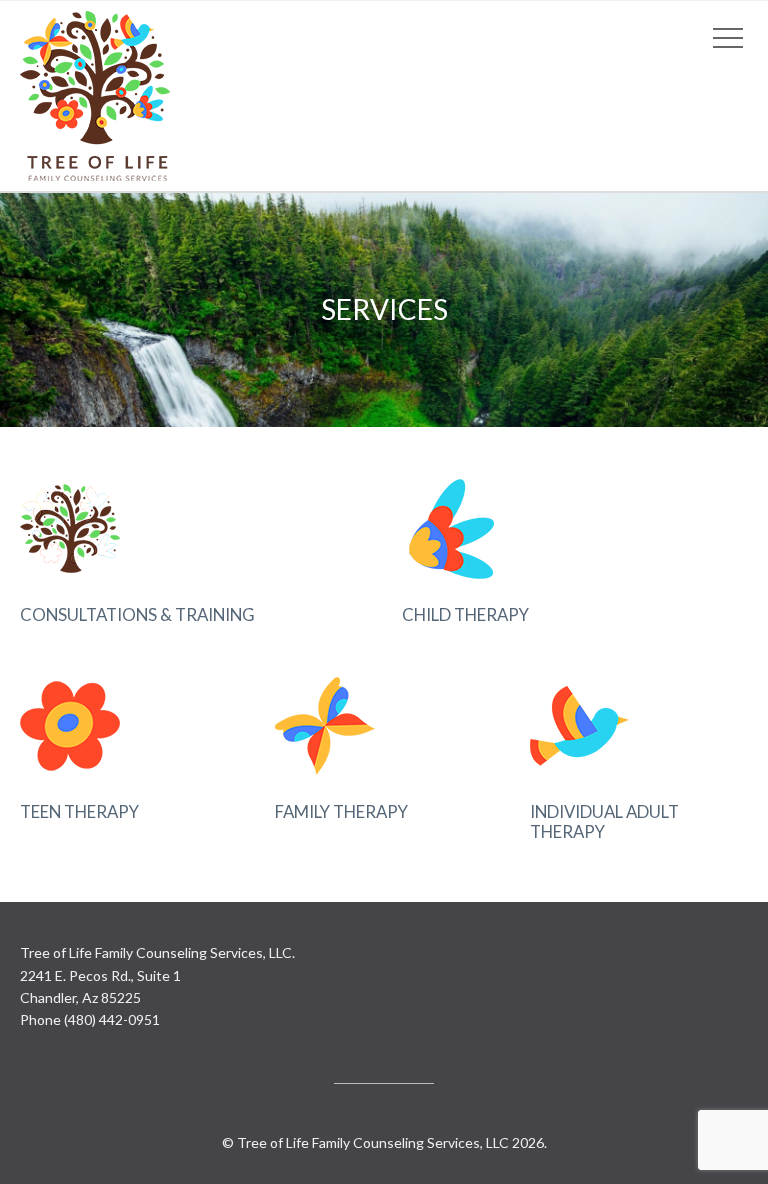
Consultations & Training (137, 614)
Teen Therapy (79, 811)
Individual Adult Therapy (604, 821)
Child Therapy (465, 614)
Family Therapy (341, 811)
